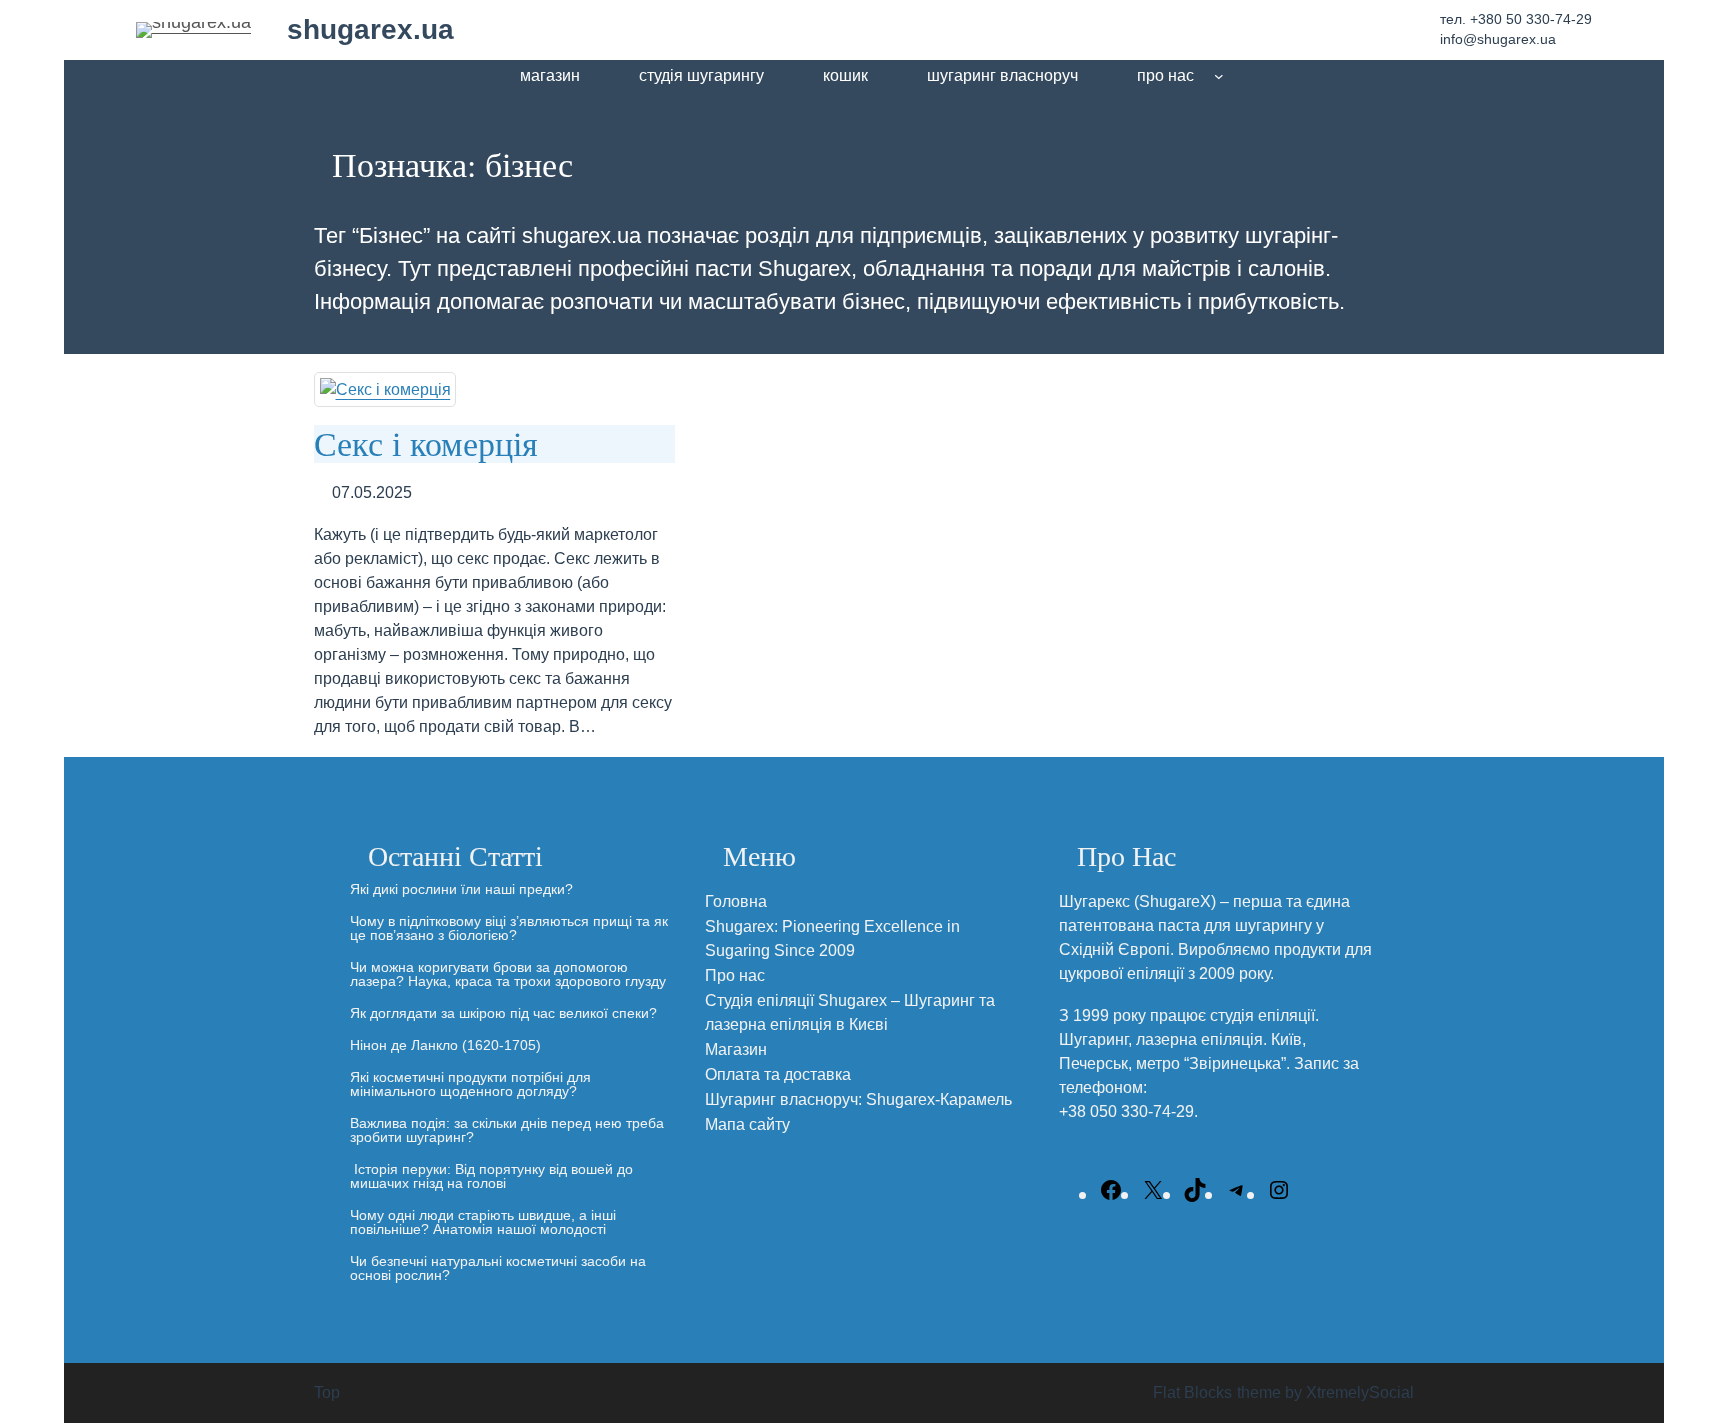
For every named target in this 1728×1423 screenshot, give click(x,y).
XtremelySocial (1360, 1392)
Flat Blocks (1192, 1392)
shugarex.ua (370, 29)
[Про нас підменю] (1219, 76)
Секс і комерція (426, 443)
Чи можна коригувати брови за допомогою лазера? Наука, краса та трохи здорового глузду (508, 974)
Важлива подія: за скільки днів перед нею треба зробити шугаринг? (507, 1130)
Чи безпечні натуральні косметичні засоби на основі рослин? (498, 1268)
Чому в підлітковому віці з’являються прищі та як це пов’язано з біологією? (509, 928)
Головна (736, 901)
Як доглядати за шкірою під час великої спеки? (503, 1013)
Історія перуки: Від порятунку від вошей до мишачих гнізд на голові (491, 1176)
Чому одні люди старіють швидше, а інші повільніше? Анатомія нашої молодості (483, 1222)
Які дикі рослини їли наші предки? (461, 889)
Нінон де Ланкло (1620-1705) (445, 1045)
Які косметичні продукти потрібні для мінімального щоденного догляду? (470, 1084)
